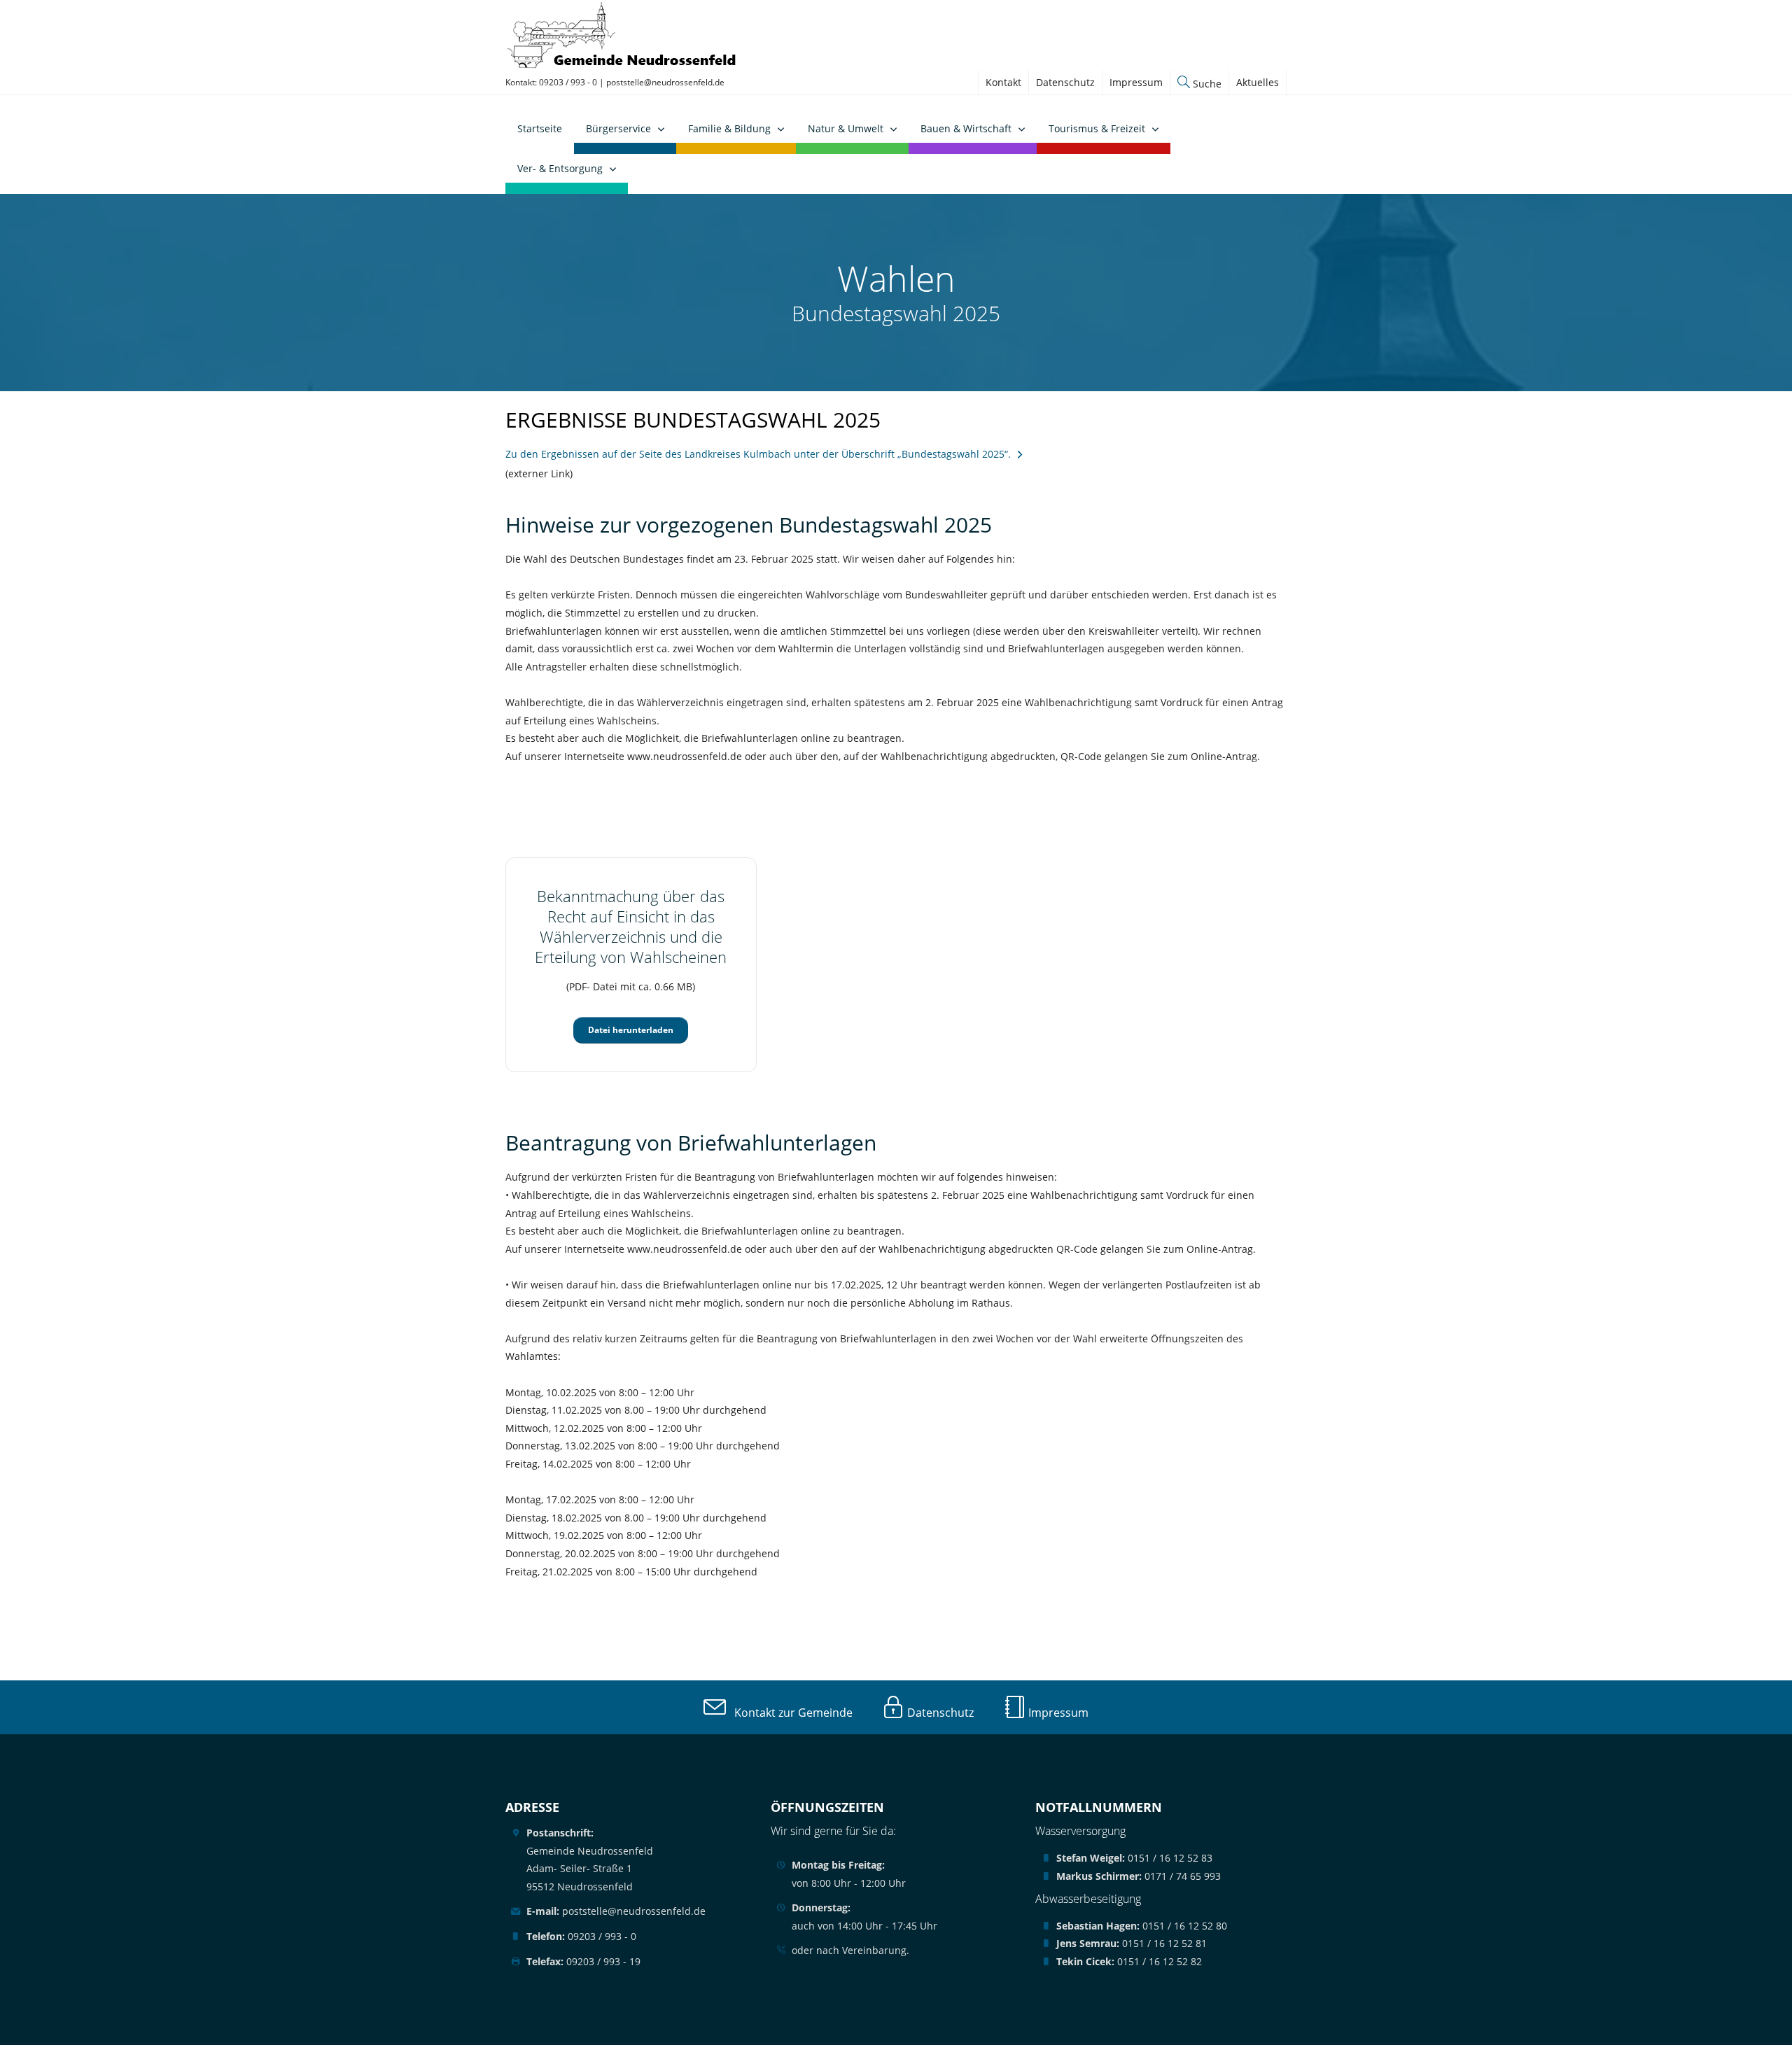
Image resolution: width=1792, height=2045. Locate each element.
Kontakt (1003, 82)
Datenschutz (1065, 82)
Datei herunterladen (631, 1030)
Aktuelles (1258, 82)
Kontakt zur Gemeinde (789, 1713)
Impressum (1136, 82)
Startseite (540, 128)
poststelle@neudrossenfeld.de (665, 82)
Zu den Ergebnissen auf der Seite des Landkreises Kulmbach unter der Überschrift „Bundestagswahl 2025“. (758, 454)
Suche (1206, 84)
